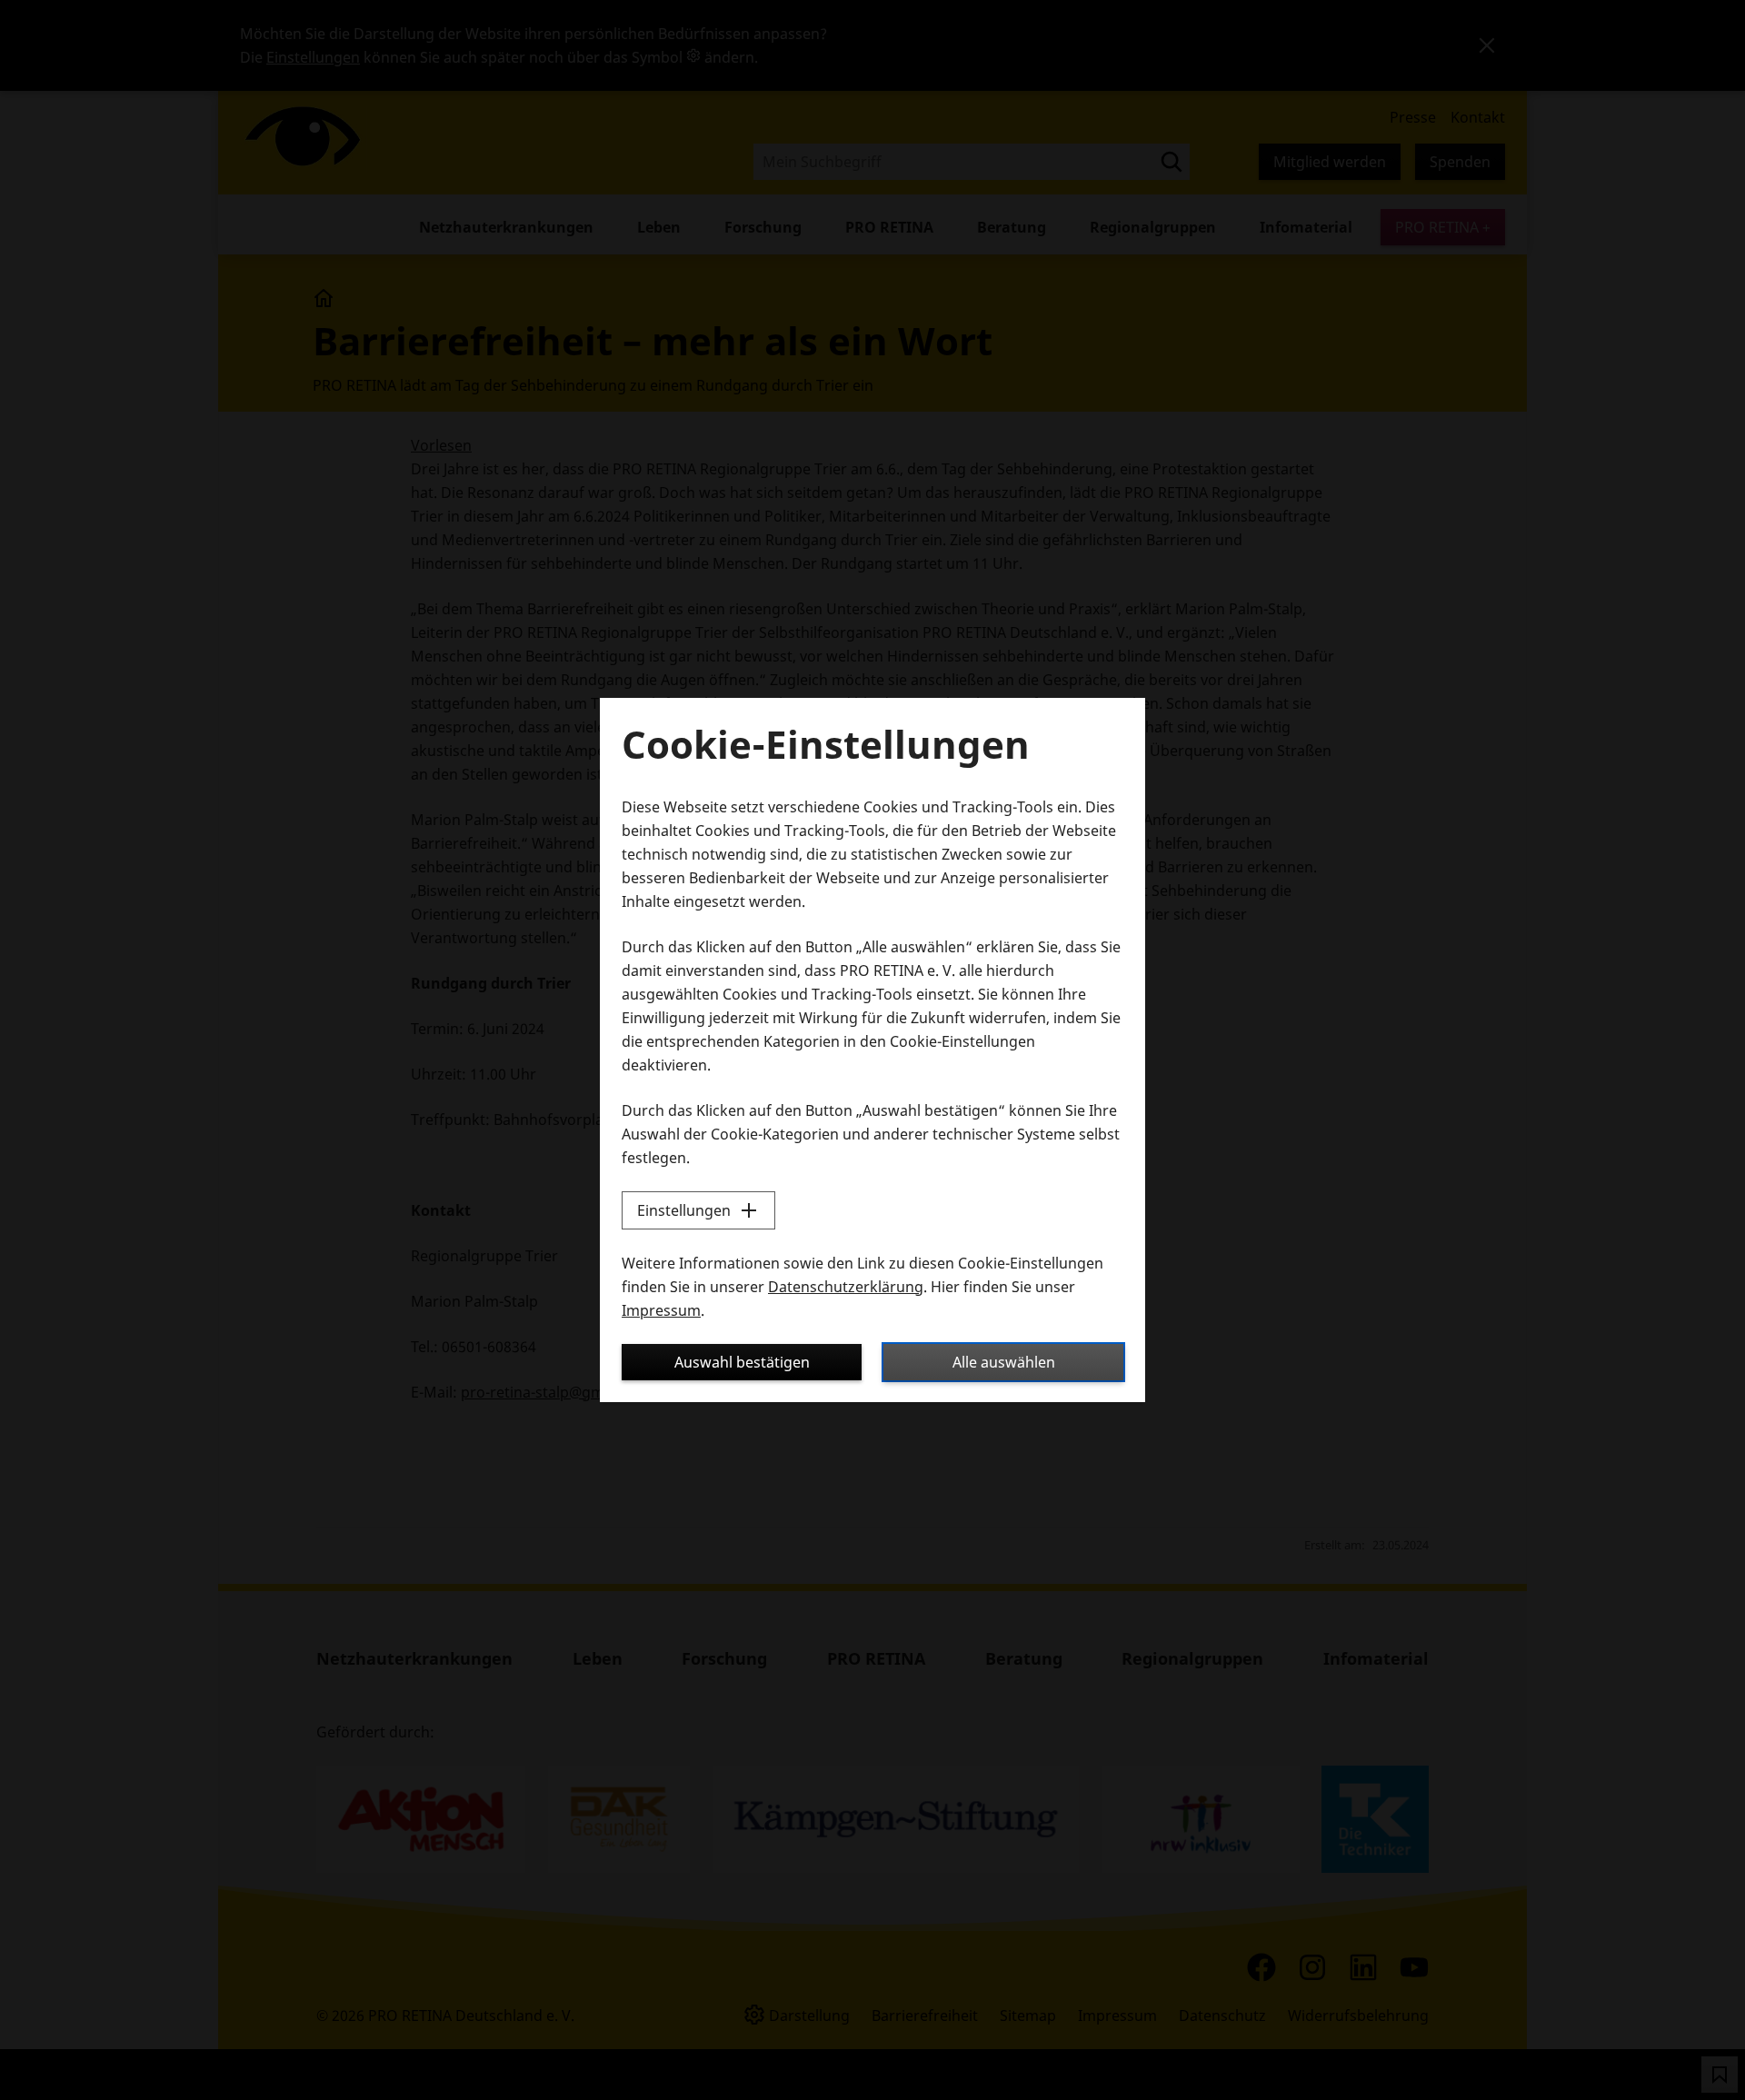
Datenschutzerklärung (846, 1287)
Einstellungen (684, 1210)
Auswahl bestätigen (742, 1362)
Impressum (661, 1310)
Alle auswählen (1004, 1362)
